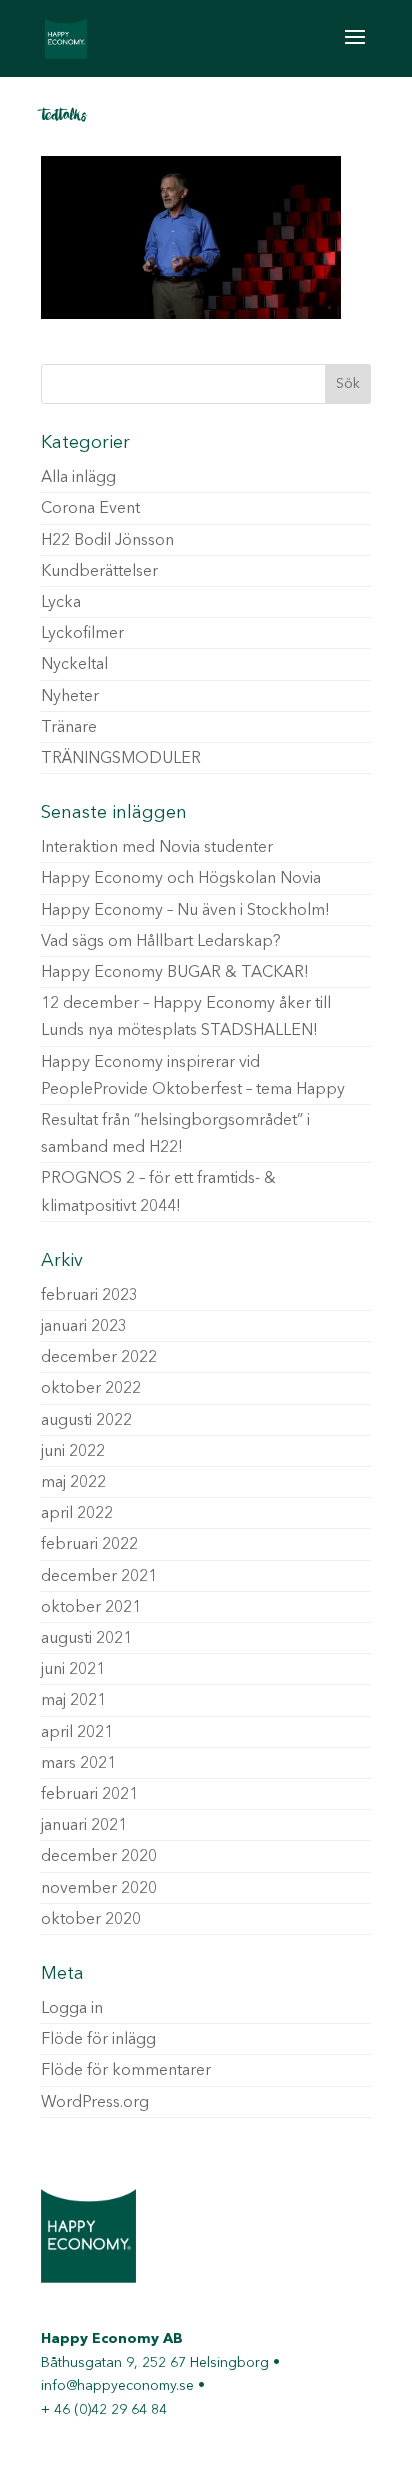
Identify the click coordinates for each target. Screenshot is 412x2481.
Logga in (72, 2009)
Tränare (69, 728)
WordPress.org (95, 2103)
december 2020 (99, 1857)
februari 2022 (89, 1545)
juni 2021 (73, 1670)
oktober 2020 (91, 1920)
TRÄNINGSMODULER (121, 759)
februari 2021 (89, 1795)
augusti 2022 (86, 1421)
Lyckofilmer (82, 634)
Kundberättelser (99, 572)
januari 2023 (84, 1327)
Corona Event (90, 509)
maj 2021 (73, 1701)
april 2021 (77, 1733)
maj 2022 (73, 1483)
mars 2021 (78, 1764)
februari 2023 (89, 1296)
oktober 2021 (91, 1608)
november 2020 (99, 1889)
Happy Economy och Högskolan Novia (181, 879)
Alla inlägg (78, 478)
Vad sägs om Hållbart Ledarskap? (161, 942)
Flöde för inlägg (98, 2040)
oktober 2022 (91, 1389)
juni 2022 (73, 1452)
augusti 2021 (86, 1639)
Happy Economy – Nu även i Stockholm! (185, 911)
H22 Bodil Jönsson (107, 541)
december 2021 (99, 1577)
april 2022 (77, 1514)
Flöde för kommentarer (126, 2071)
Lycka (61, 603)
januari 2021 (84, 1826)
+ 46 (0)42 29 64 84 (104, 2410)
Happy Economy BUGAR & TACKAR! (175, 973)
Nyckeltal (74, 665)
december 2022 (99, 1358)
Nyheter (70, 697)
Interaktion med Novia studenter (157, 848)
